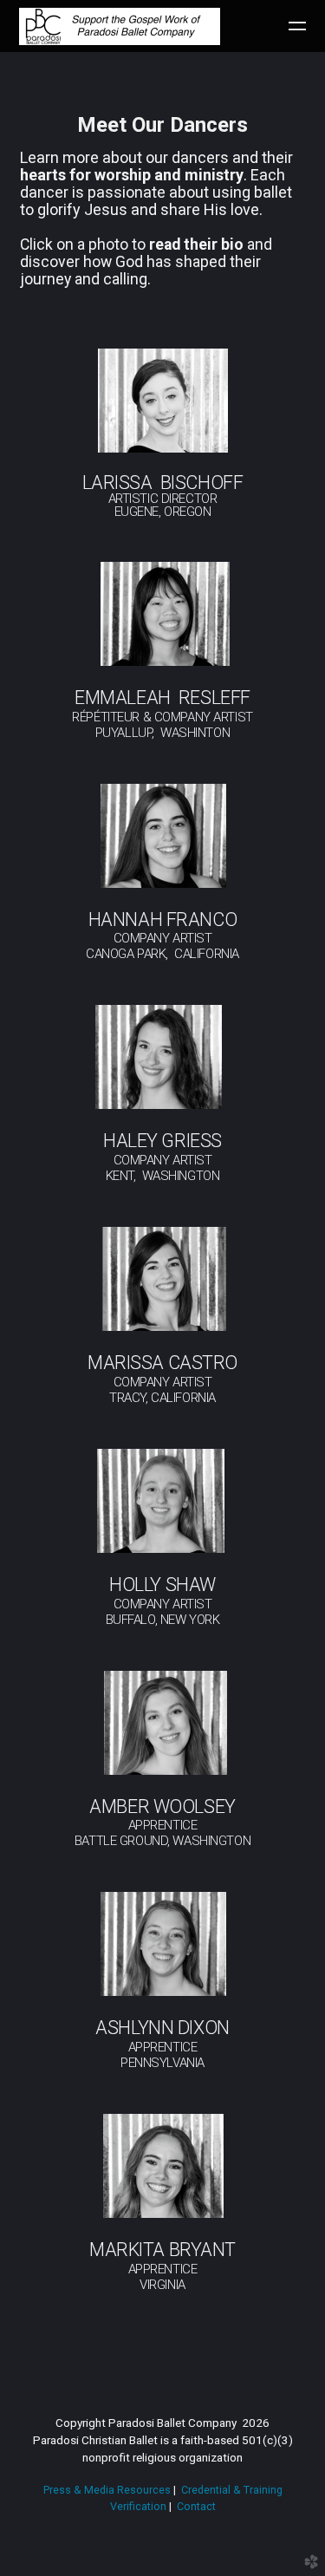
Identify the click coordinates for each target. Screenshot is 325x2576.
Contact (196, 2506)
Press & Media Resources (107, 2490)
